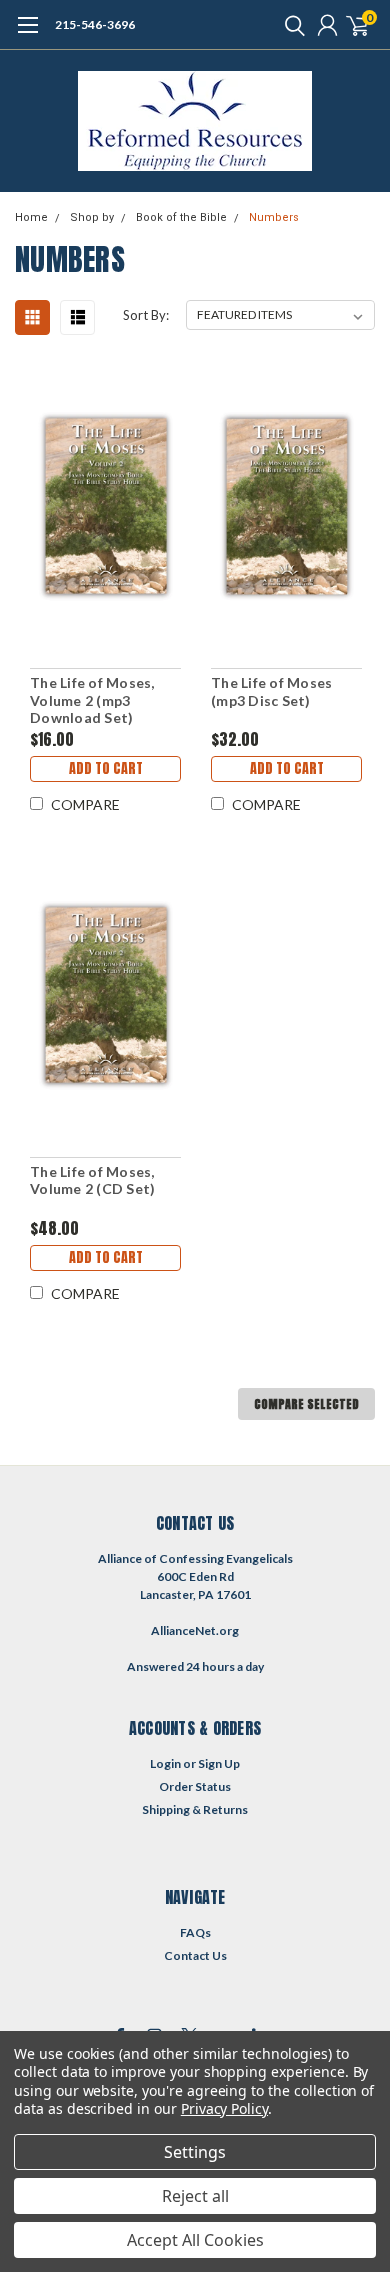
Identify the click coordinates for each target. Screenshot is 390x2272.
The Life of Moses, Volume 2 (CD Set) (92, 1180)
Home (31, 217)
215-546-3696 (95, 24)
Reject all (195, 2196)
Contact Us (195, 1955)
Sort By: (146, 315)
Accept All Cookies (195, 2240)
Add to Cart (106, 768)
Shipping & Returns (195, 1809)
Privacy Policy (224, 2108)
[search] (290, 25)
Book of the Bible (181, 217)
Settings (195, 2152)
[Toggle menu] (27, 35)
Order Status (195, 1786)
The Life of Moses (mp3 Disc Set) (271, 691)
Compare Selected (306, 1404)
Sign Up (219, 1763)
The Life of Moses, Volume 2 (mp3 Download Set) (92, 700)
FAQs (195, 1932)
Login (165, 1763)
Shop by (92, 217)
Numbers (274, 217)
